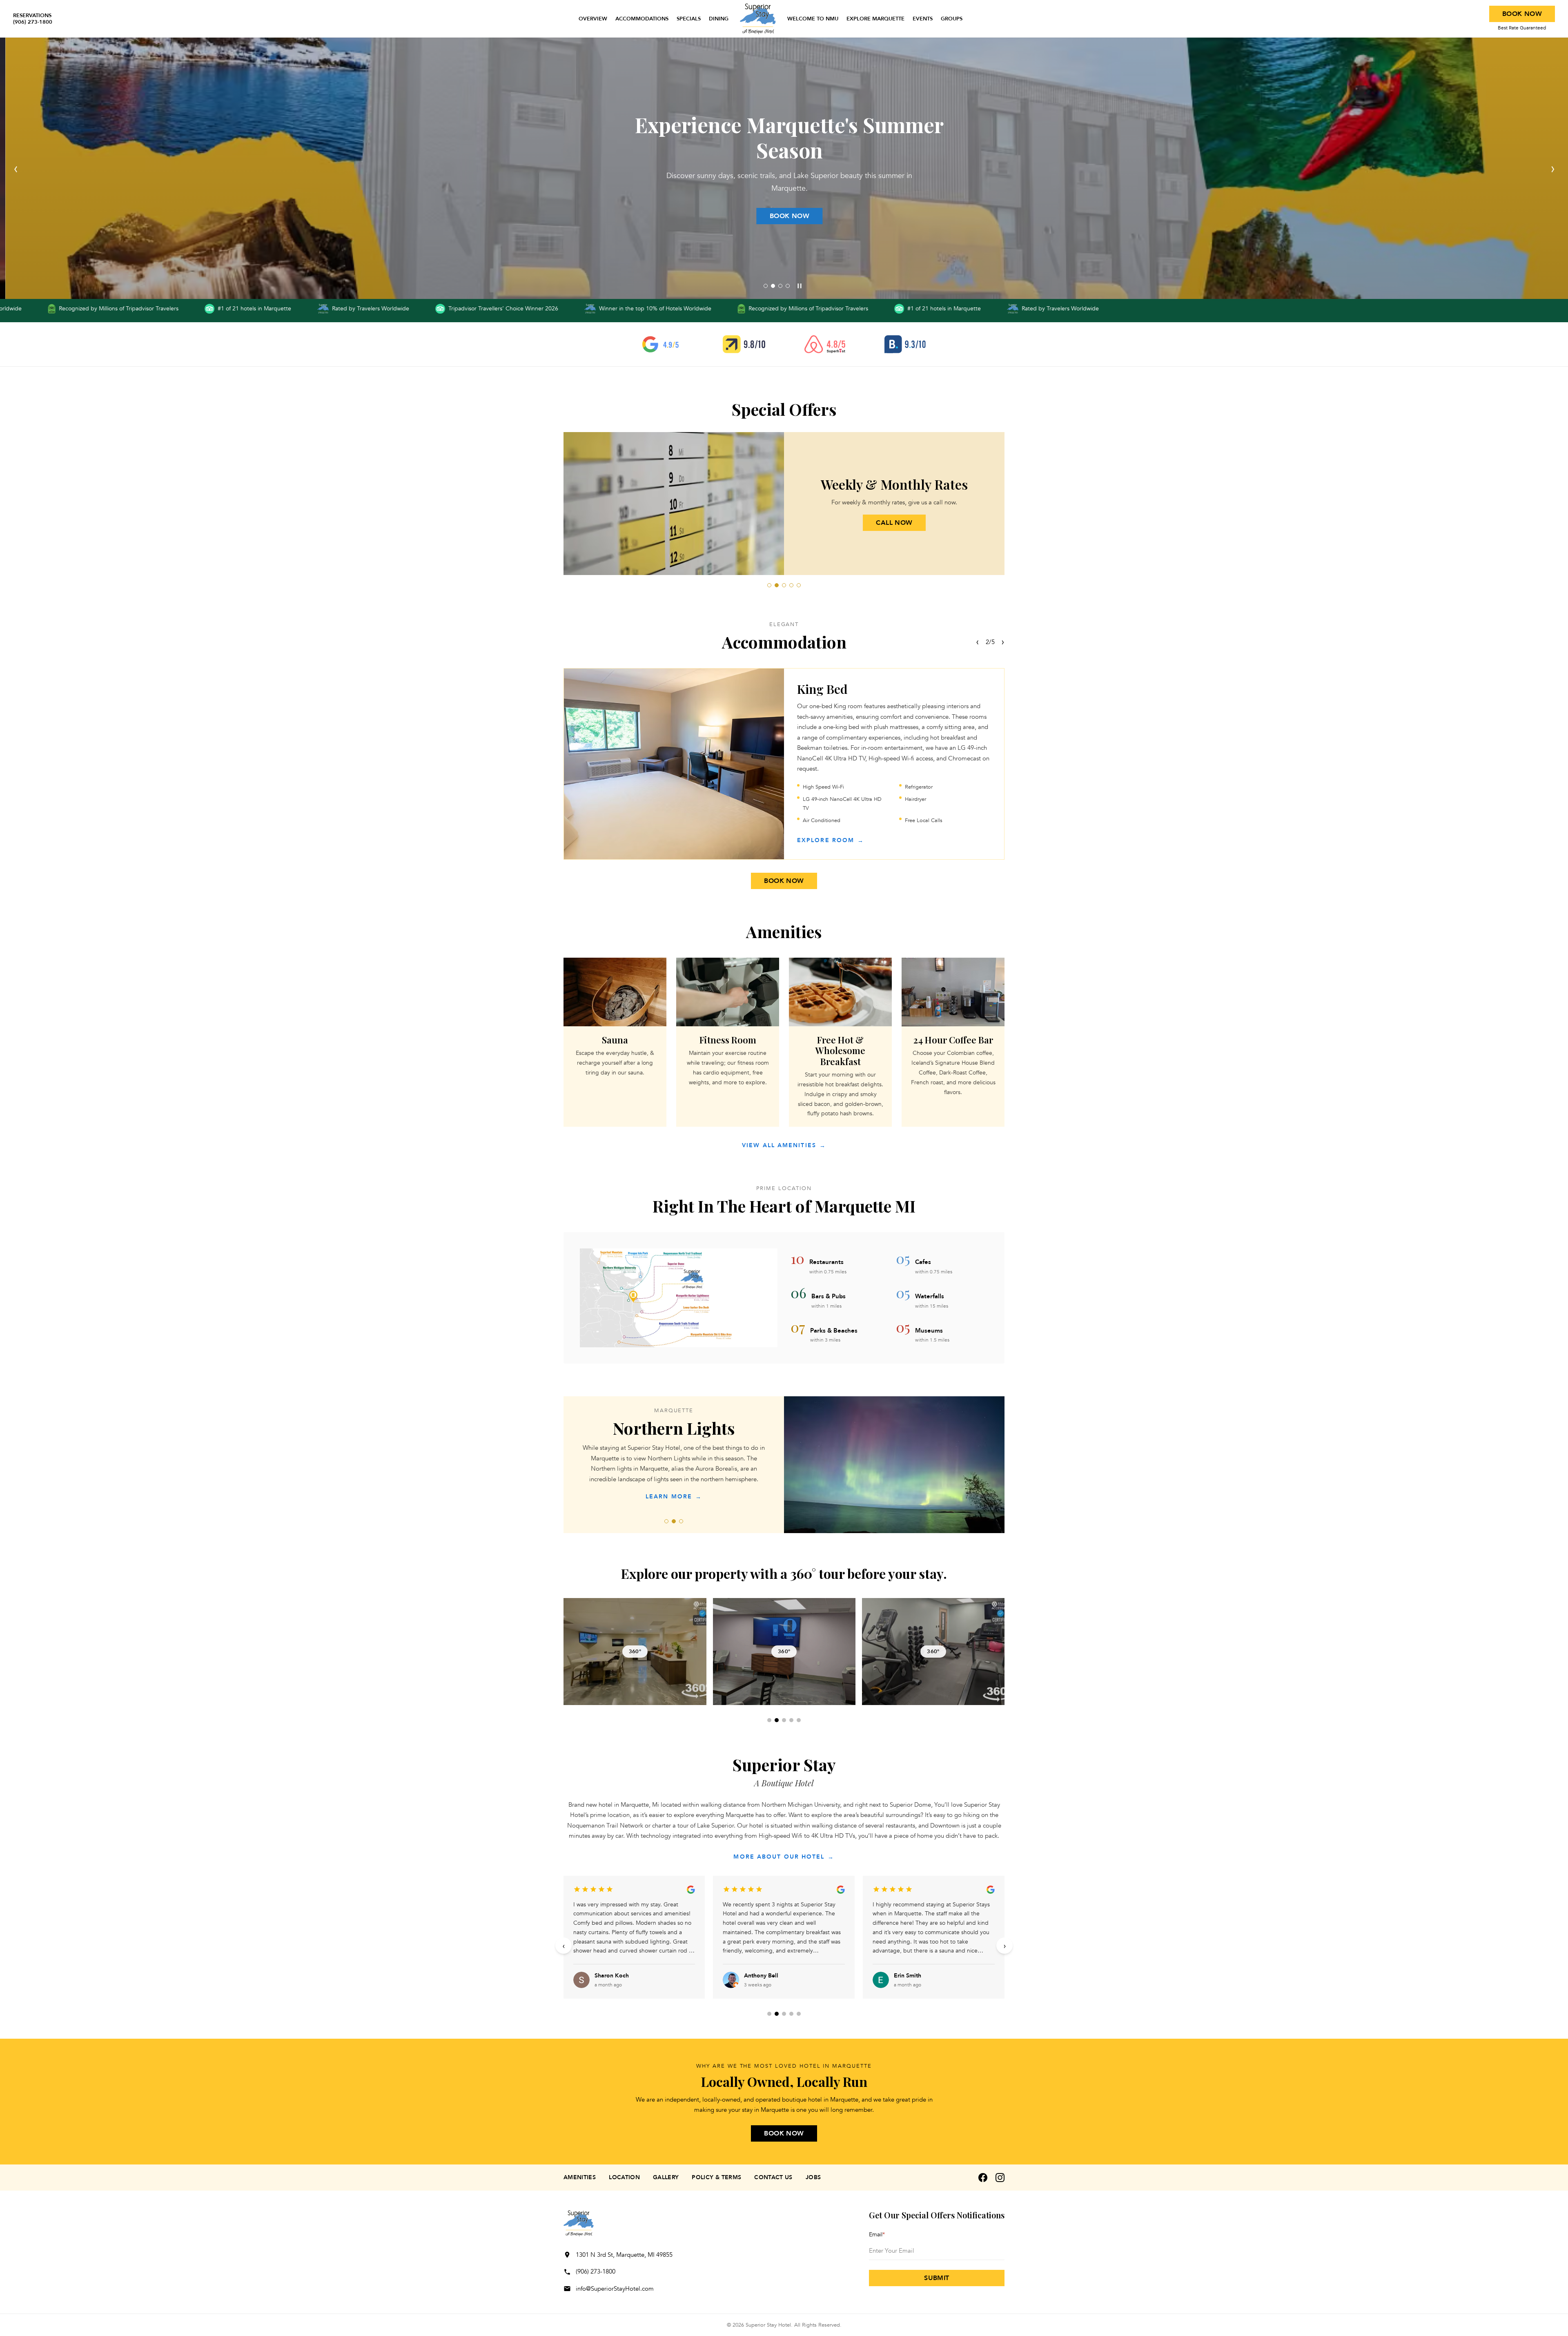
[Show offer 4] (791, 585)
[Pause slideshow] (800, 286)
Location (624, 2177)
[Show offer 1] (769, 585)
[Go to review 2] (777, 2014)
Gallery (666, 2177)
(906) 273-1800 (596, 2271)
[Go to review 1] (769, 2014)
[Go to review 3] (784, 2014)
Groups (952, 19)
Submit (937, 2278)
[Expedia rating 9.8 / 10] (744, 344)
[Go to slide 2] (773, 286)
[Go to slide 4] (788, 286)
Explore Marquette (875, 19)
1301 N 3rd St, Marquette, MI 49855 (624, 2255)
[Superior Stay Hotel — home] (758, 19)
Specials (689, 19)
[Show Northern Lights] (674, 1521)
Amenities (580, 2177)
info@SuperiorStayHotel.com (615, 2289)
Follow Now (784, 216)
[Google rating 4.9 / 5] (663, 344)
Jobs (813, 2177)
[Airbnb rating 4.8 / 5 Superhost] (825, 344)
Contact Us (773, 2177)
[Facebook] (983, 2178)
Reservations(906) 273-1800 (33, 19)
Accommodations (642, 19)
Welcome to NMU (813, 19)
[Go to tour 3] (784, 1720)
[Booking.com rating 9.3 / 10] (905, 344)
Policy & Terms (716, 2177)
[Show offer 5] (799, 585)
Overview (593, 19)
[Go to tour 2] (777, 1720)
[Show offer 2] (777, 585)
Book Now (1522, 14)
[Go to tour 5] (799, 1720)
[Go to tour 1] (769, 1720)
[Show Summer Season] (666, 1521)
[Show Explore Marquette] (681, 1521)
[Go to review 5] (799, 2014)
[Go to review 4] (791, 2014)
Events (923, 19)
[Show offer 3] (784, 585)
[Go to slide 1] (766, 286)
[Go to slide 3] (780, 286)
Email (877, 2235)
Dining (719, 19)
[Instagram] (1000, 2178)
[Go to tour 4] (791, 1720)
